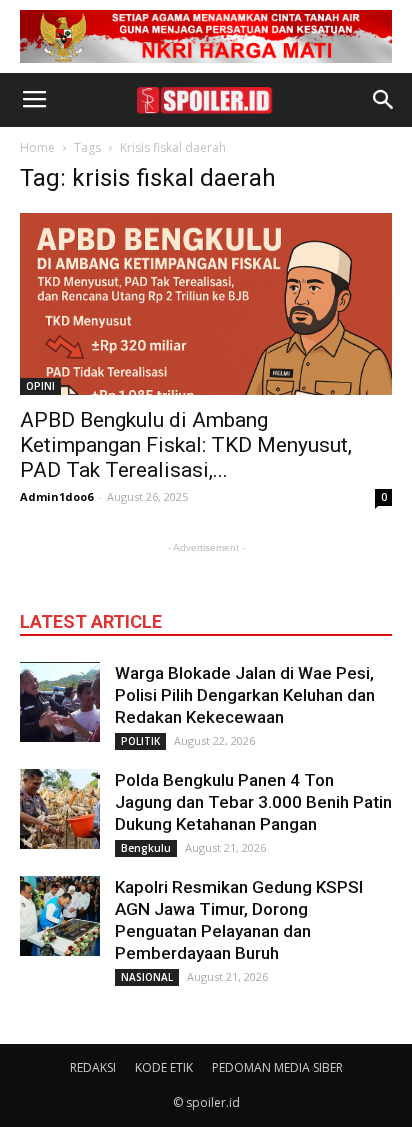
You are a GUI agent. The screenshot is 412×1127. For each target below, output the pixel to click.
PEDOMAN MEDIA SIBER (277, 1067)
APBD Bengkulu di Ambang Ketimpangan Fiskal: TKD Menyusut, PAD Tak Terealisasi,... (186, 445)
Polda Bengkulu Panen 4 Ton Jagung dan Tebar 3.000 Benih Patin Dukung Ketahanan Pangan (253, 802)
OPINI (40, 386)
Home (37, 147)
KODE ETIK (164, 1067)
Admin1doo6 (56, 496)
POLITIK (140, 741)
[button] (384, 100)
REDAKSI (93, 1067)
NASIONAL (147, 977)
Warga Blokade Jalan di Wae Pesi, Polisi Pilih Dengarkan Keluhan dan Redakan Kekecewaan (245, 695)
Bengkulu (146, 848)
